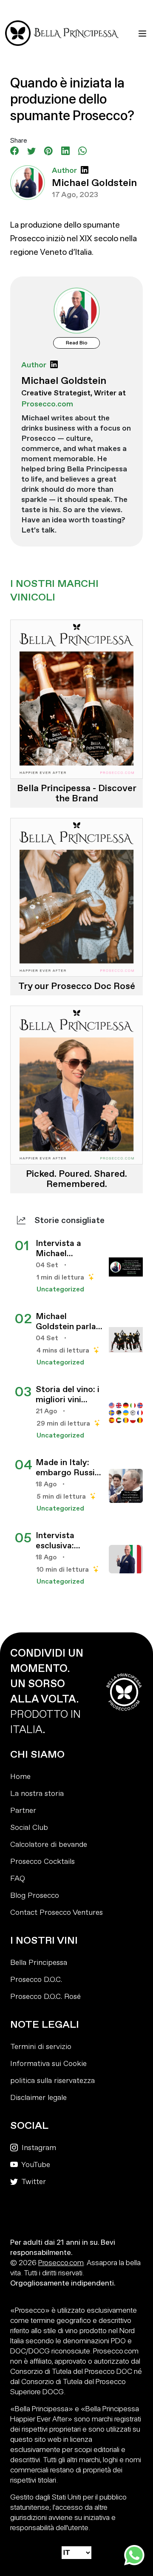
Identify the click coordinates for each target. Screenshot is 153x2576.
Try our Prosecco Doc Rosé (77, 986)
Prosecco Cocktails (42, 1862)
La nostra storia (37, 1794)
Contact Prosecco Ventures (57, 1912)
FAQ (18, 1878)
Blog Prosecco (35, 1895)
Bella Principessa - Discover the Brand (77, 793)
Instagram (38, 2148)
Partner (23, 1811)
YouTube (35, 2165)
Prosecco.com (61, 2262)
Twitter (33, 2182)
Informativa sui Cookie (48, 2064)
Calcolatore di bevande (49, 1845)
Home (20, 1777)
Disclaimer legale (38, 2098)
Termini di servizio (41, 2047)
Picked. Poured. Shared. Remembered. (76, 1179)
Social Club (29, 1828)
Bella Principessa (39, 1963)
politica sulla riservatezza (52, 2081)
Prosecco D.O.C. (36, 1980)
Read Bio (77, 343)
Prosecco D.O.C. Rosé (45, 1997)
